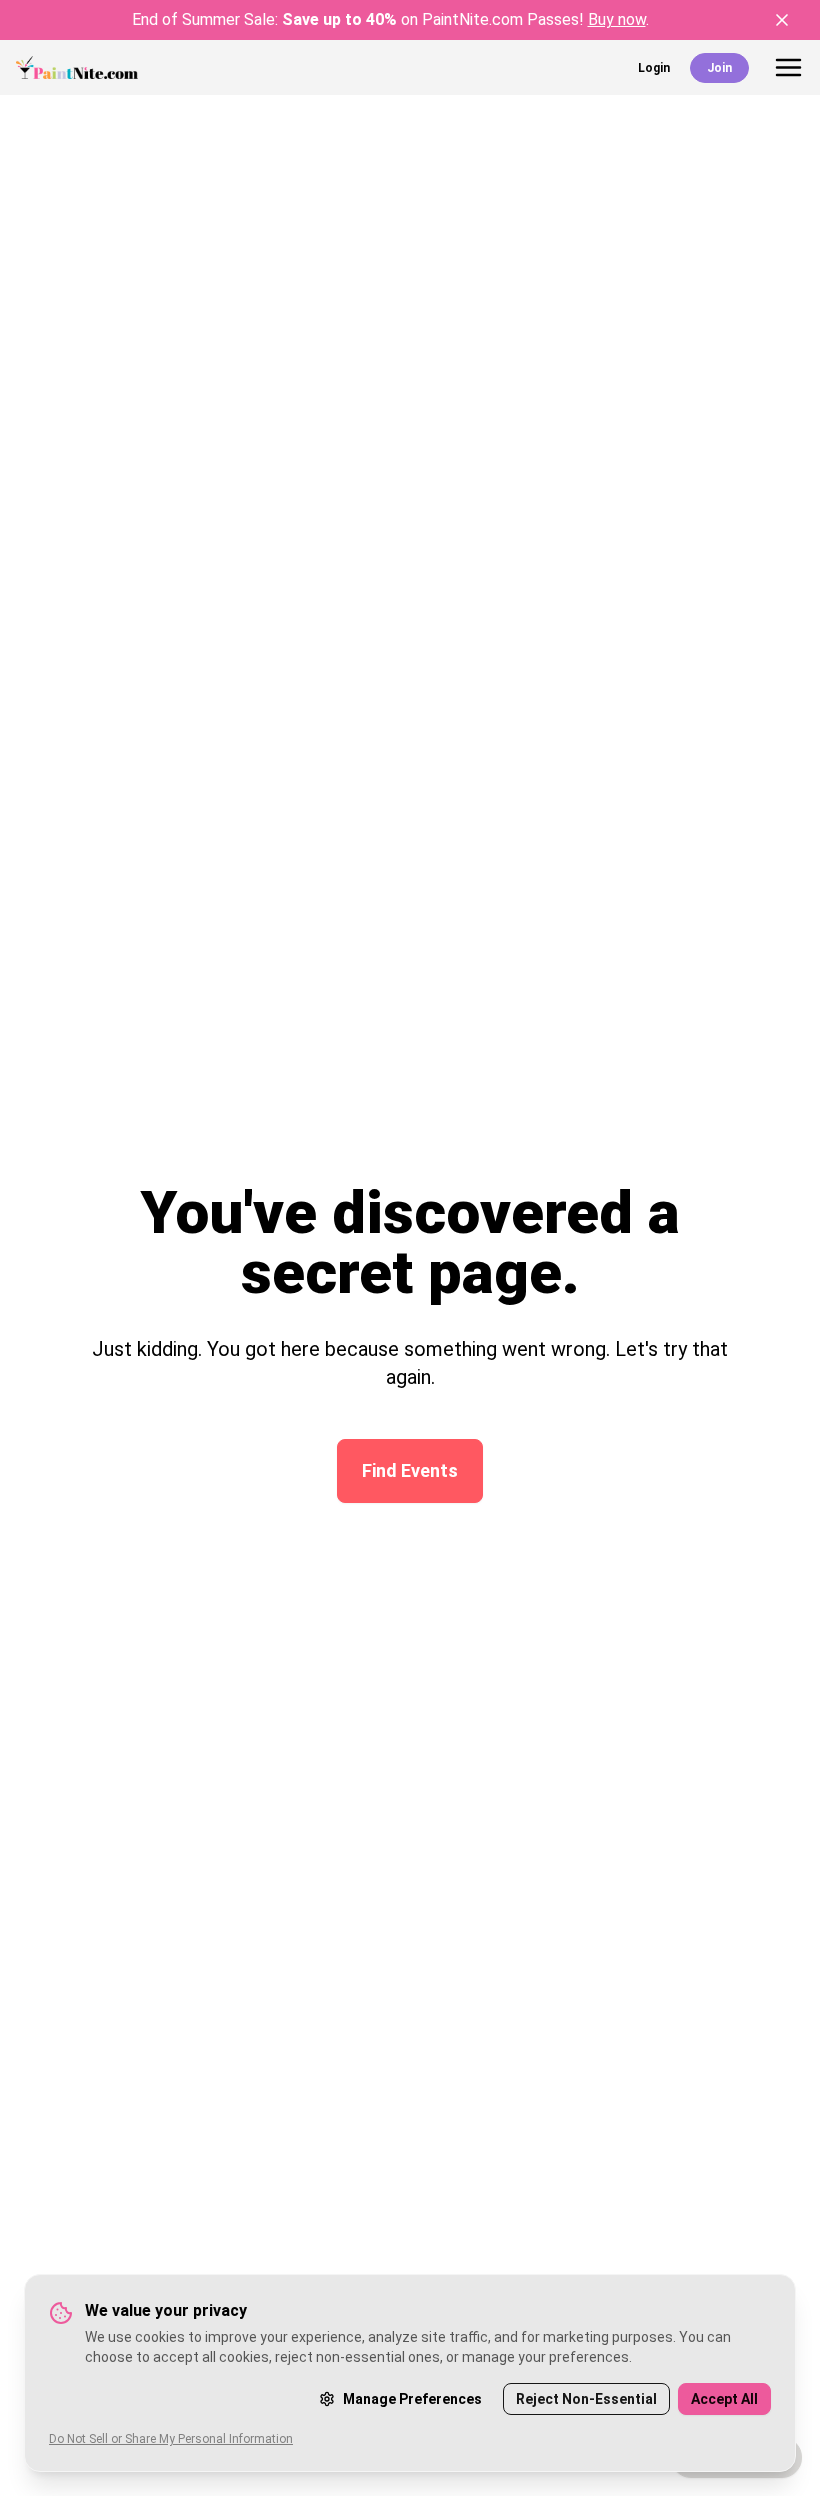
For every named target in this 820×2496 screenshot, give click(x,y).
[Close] (782, 20)
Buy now (617, 19)
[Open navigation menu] (788, 67)
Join (719, 68)
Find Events (410, 1470)
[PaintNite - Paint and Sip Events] (77, 67)
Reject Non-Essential (586, 2399)
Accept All (724, 2399)
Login (654, 68)
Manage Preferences (412, 2399)
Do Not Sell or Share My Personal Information (171, 2439)
